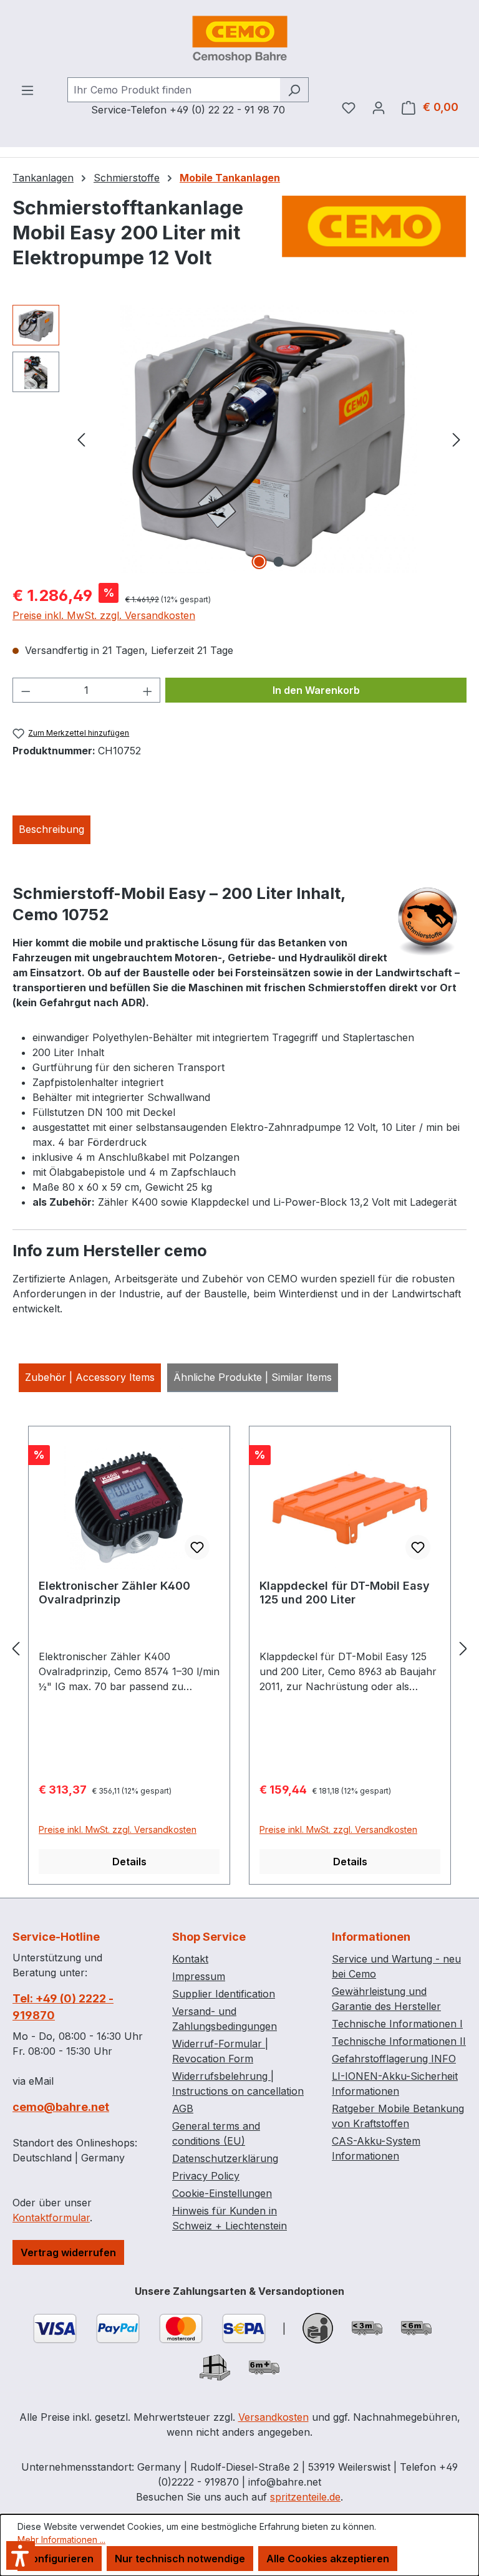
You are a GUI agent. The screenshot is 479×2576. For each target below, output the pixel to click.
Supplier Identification (224, 1994)
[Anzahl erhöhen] (148, 690)
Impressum (199, 1976)
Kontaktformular (51, 2218)
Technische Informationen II (399, 2041)
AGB (183, 2108)
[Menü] (27, 90)
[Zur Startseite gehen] (239, 39)
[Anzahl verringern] (26, 690)
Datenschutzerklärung (225, 2158)
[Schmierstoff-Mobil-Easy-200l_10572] (269, 439)
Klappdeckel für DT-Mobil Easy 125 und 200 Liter (345, 1593)
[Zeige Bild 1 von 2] (259, 562)
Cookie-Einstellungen (222, 2193)
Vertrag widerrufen (68, 2252)
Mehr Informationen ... (61, 2540)
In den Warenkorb (316, 690)
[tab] (51, 830)
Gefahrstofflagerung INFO (394, 2059)
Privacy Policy (206, 2176)
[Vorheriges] (81, 439)
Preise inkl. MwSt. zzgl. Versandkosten (104, 615)
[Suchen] (294, 90)
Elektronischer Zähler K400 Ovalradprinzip (114, 1593)
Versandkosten (273, 2417)
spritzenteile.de (305, 2497)
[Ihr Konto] (379, 107)
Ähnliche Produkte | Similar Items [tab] (253, 1377)
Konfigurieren (60, 2559)
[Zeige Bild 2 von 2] (279, 562)
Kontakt (190, 1959)
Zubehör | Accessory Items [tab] (90, 1377)
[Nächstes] (457, 439)
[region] (239, 439)
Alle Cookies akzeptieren (328, 2559)
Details (129, 1862)
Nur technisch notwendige (180, 2559)
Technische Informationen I (397, 2024)
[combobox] (174, 90)
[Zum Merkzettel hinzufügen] (197, 1547)
